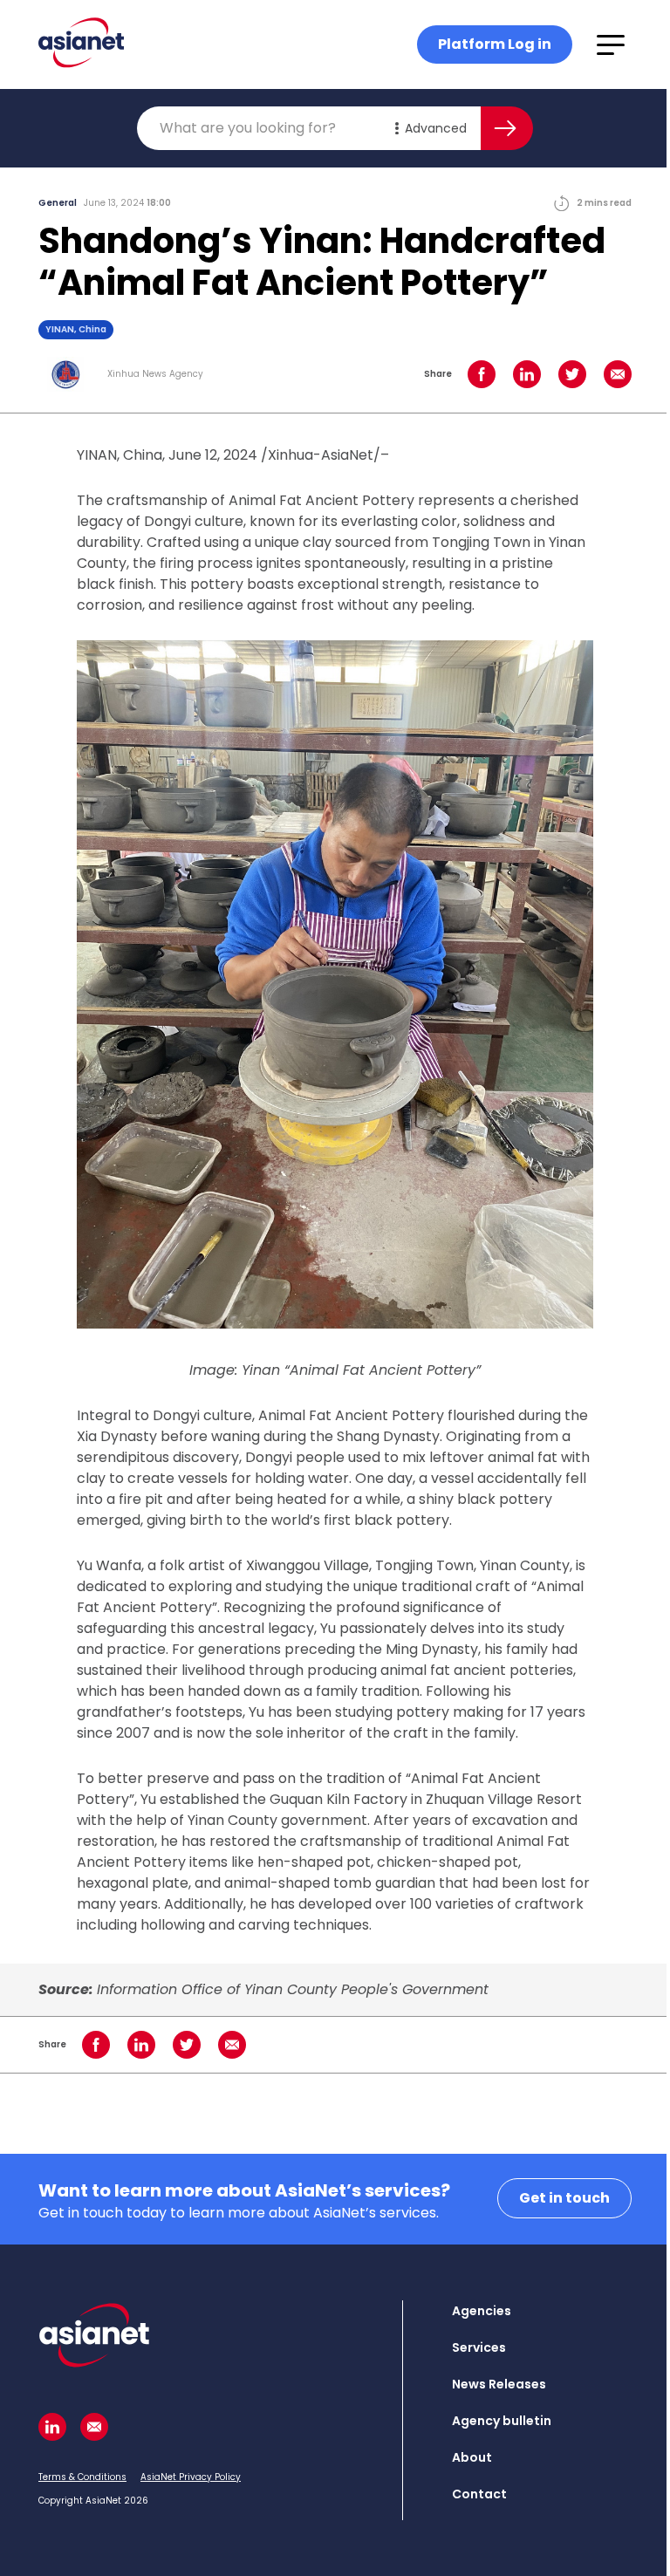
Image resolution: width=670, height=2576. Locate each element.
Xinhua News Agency (155, 374)
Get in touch (564, 2198)
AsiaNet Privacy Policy (191, 2477)
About (472, 2457)
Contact (479, 2494)
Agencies (482, 2311)
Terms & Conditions (82, 2477)
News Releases (499, 2384)
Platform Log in (495, 44)
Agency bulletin (502, 2421)
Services (479, 2347)
